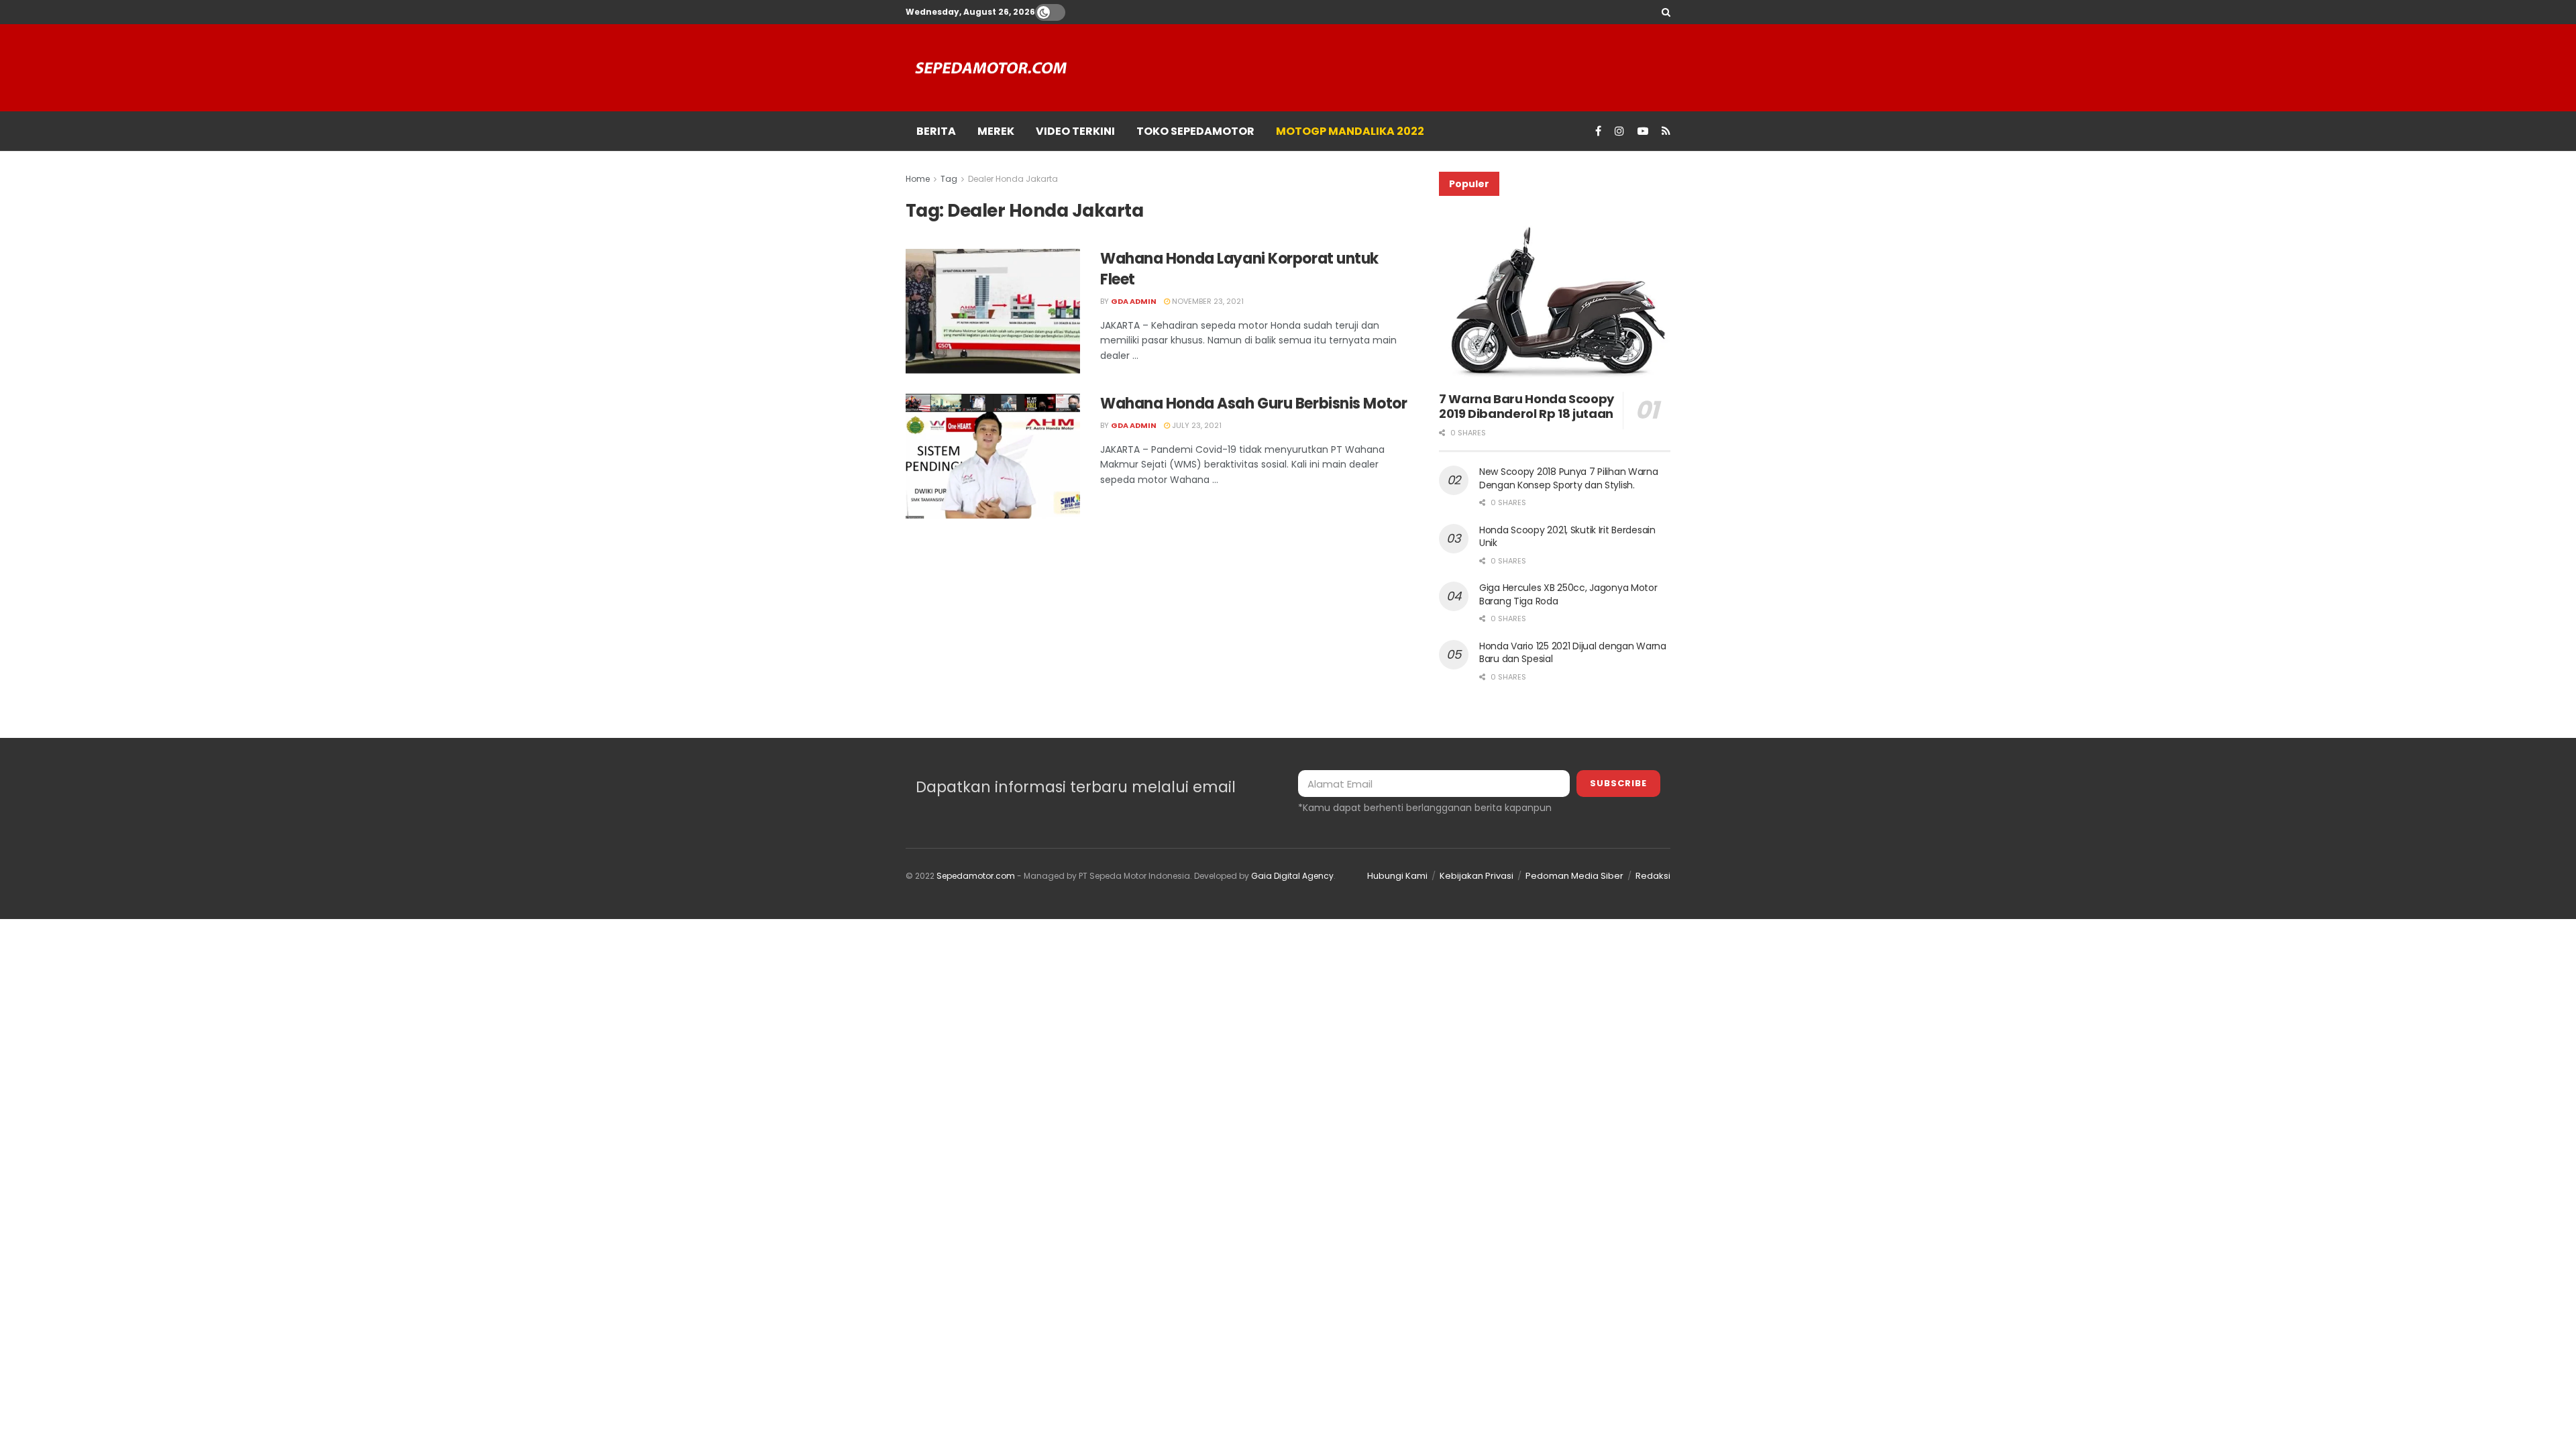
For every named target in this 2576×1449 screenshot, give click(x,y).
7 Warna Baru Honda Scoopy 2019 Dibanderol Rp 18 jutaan (1526, 407)
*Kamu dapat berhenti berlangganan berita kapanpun (1425, 808)
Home (918, 179)
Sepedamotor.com (976, 876)
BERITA (936, 131)
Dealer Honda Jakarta (1013, 179)
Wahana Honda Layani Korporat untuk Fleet (1239, 269)
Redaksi (1653, 876)
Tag (949, 179)
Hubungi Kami (1397, 876)
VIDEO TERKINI (1075, 131)
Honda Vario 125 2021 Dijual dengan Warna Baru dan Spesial (1573, 653)
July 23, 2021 (1196, 425)
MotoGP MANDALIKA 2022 (1350, 131)
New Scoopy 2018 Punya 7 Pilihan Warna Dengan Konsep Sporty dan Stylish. (1569, 478)
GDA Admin (1134, 301)
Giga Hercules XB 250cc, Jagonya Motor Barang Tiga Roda (1568, 594)
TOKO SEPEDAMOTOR (1195, 131)
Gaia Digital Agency (1292, 876)
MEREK (996, 131)
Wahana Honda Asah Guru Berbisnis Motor (1253, 404)
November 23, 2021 (1207, 301)
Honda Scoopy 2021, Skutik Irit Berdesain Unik (1567, 537)
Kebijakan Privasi (1477, 876)
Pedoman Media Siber (1574, 876)
